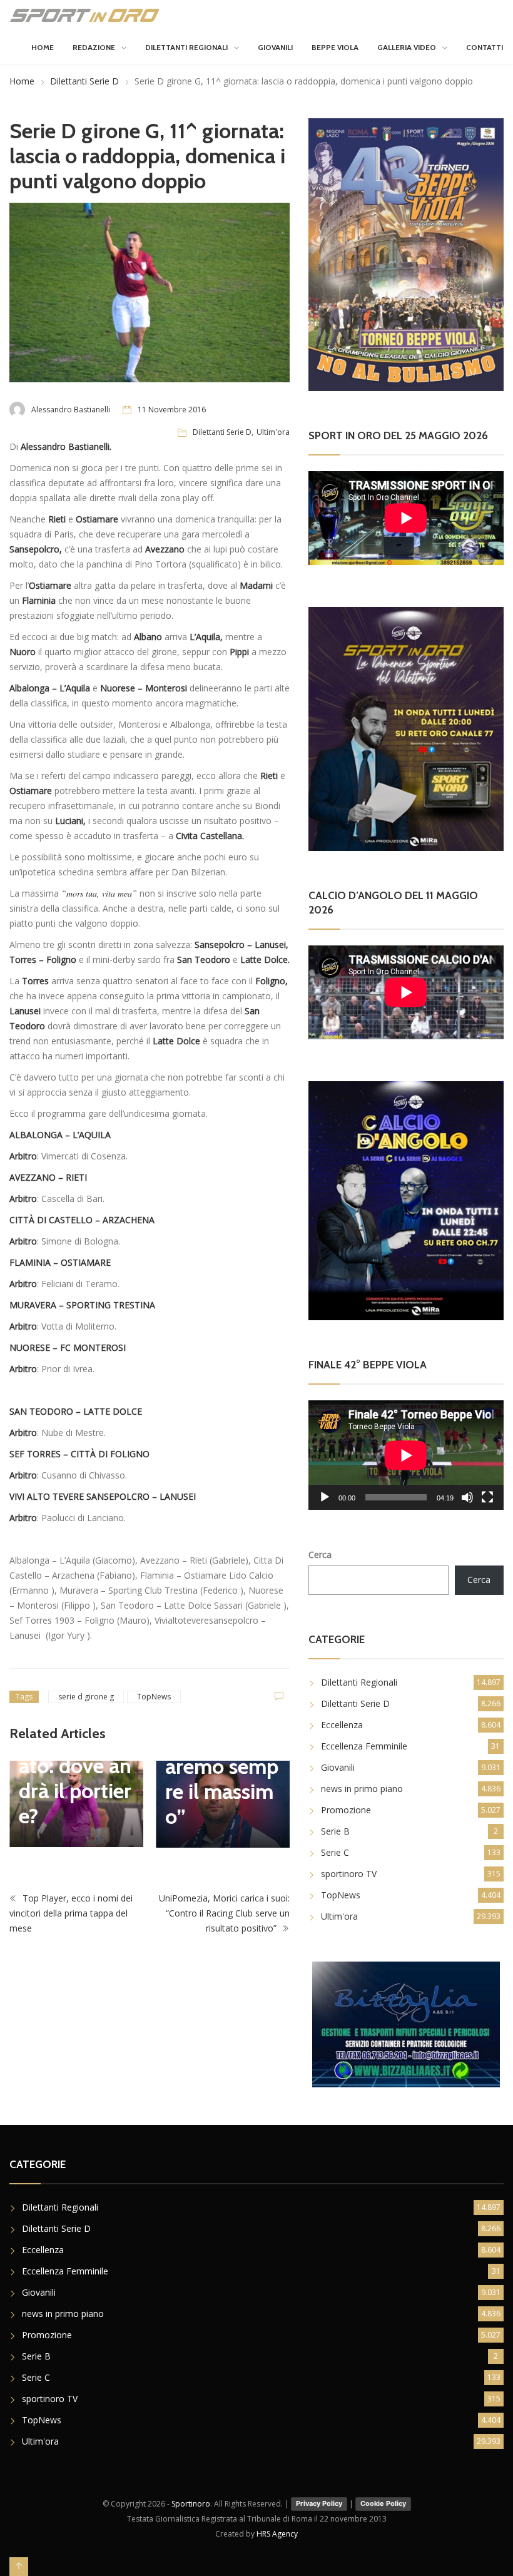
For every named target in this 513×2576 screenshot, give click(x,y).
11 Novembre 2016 (172, 410)
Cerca (320, 1555)
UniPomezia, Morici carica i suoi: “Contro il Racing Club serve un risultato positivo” (224, 1914)
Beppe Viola (335, 47)
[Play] (325, 1497)
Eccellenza (342, 1725)
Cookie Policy (383, 2503)
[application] (406, 1455)
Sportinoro (191, 2504)
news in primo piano (362, 1789)
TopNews (154, 1697)
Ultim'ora (273, 432)
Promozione (346, 1810)
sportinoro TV (349, 1874)
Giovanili (275, 47)
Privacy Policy (319, 2503)
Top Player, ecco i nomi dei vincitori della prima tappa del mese (71, 1914)
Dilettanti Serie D (84, 81)
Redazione (94, 47)
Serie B (335, 1831)
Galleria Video (407, 47)
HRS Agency (277, 2534)
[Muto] (467, 1497)
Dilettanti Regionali (186, 47)
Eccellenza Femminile (364, 1746)
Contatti (485, 47)
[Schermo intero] (487, 1497)
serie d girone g (86, 1697)
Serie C (335, 1852)
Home (43, 47)
